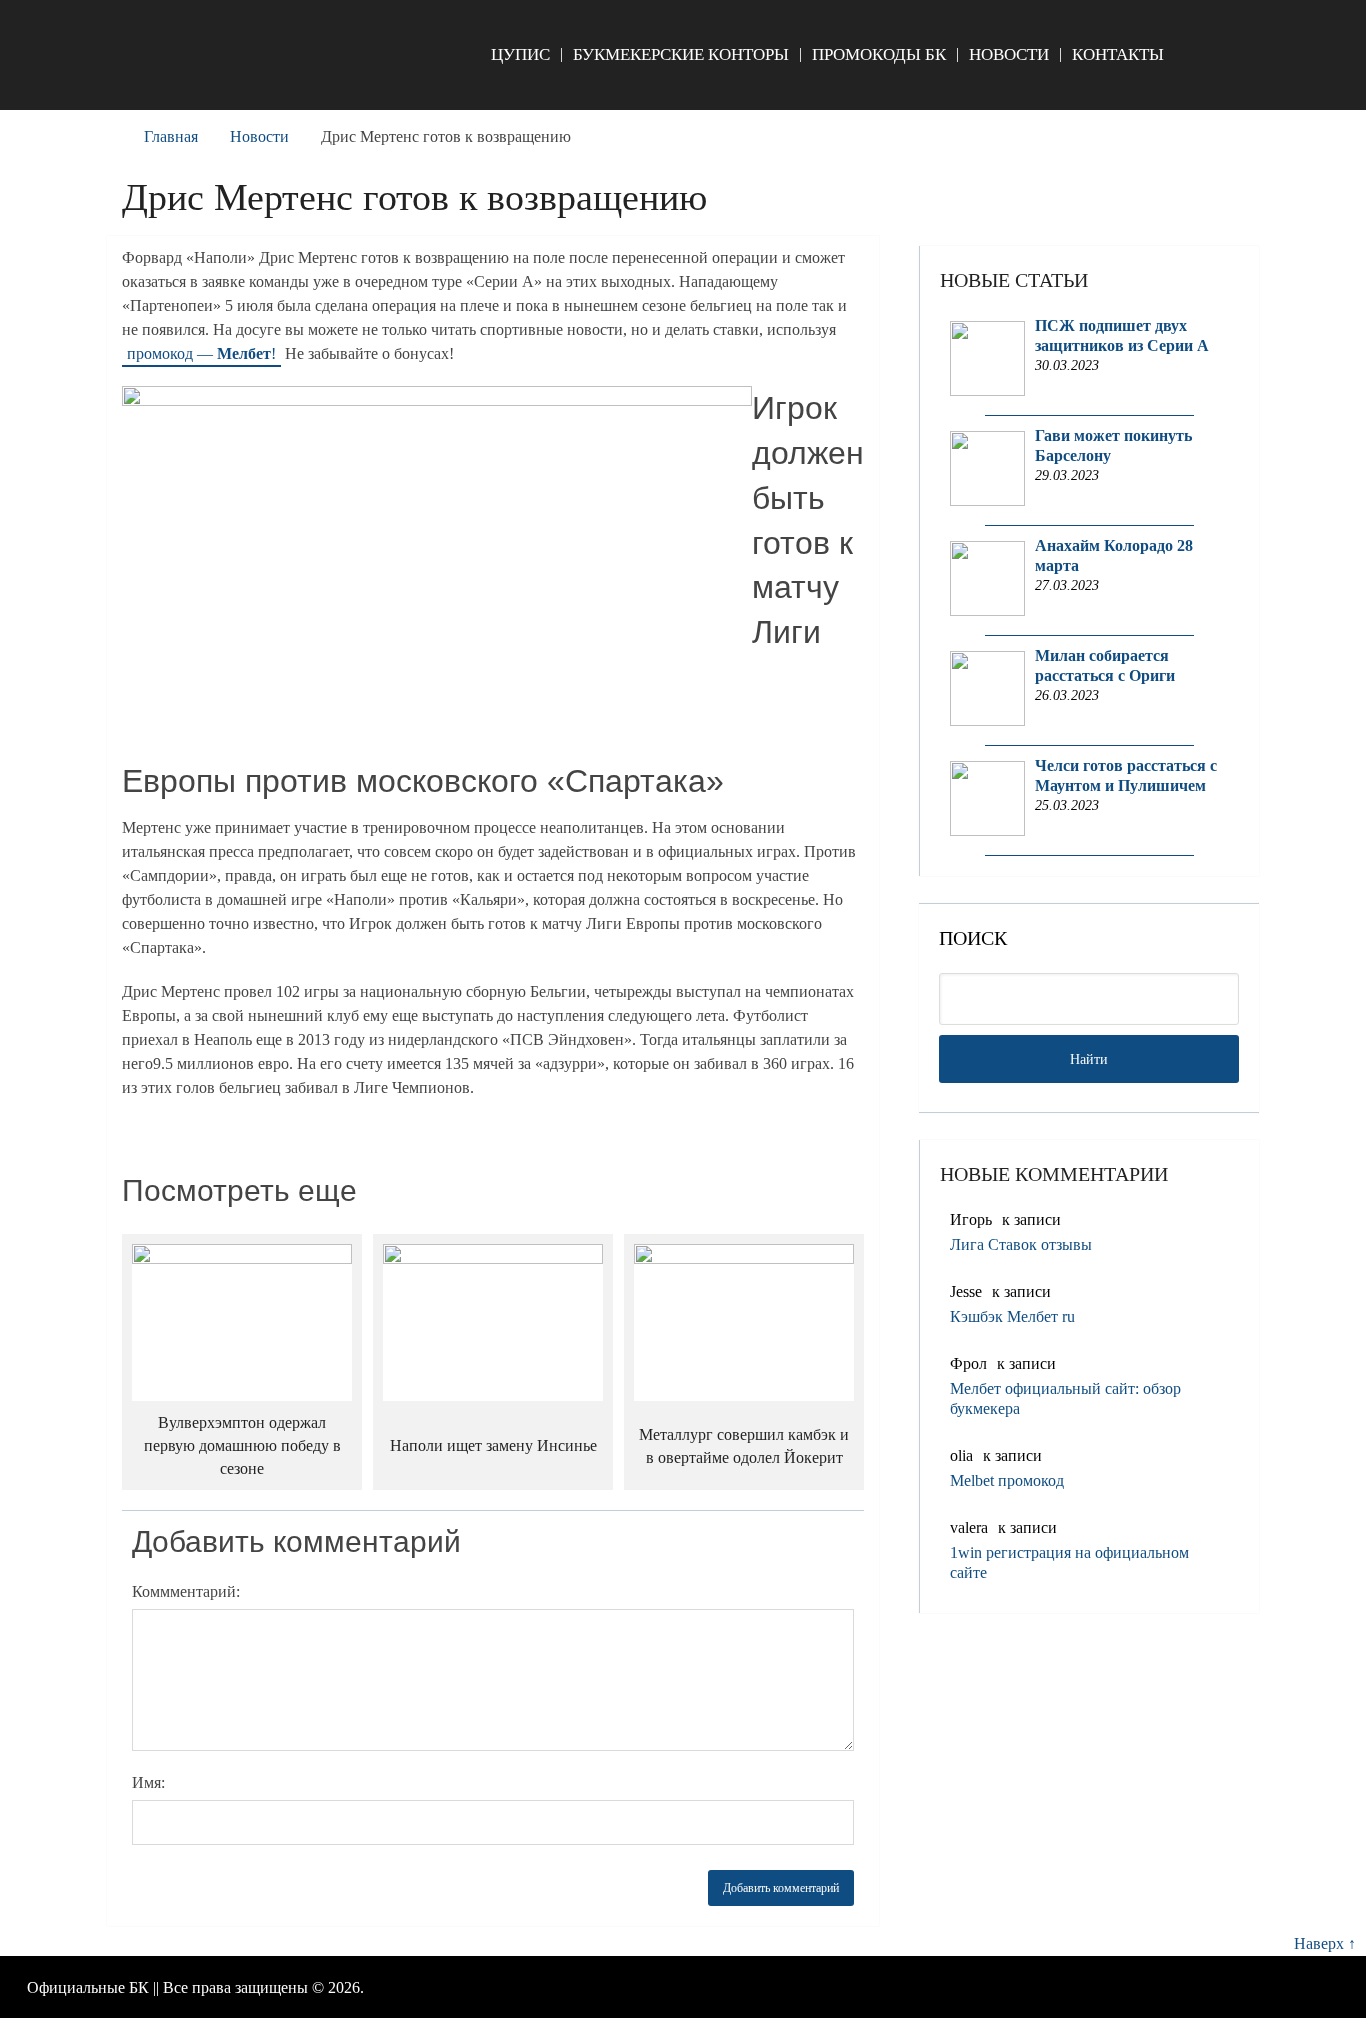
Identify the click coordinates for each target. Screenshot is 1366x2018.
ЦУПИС (520, 54)
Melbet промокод (1007, 1480)
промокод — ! (201, 353)
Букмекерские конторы (681, 54)
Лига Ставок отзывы (1021, 1244)
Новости (1009, 54)
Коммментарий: (186, 1591)
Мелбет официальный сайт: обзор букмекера (1065, 1398)
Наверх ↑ (1325, 1943)
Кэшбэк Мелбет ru (1012, 1316)
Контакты (1118, 54)
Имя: (148, 1782)
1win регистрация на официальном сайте (1069, 1562)
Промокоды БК (879, 54)
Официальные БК (88, 1987)
